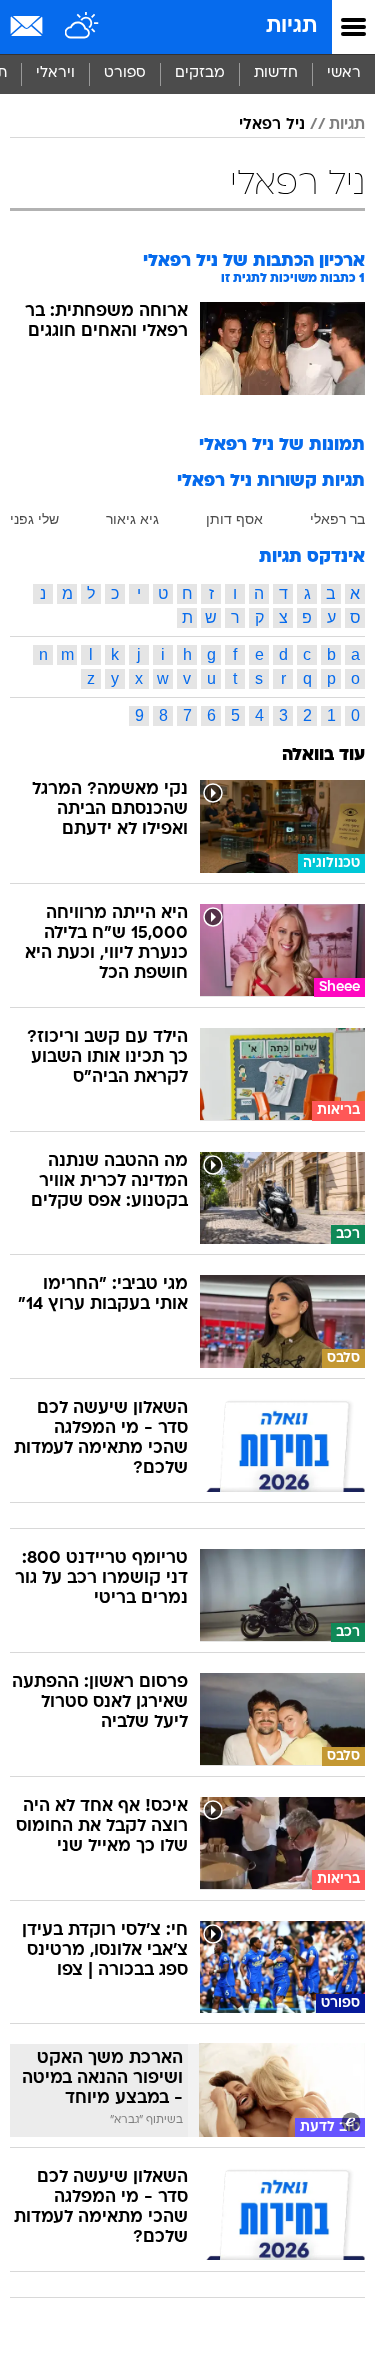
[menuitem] (275, 74)
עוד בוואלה (323, 755)
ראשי (344, 73)
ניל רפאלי (272, 125)
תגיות (291, 26)
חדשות (276, 73)
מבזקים (200, 73)
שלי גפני (34, 519)
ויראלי (55, 73)
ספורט (125, 73)
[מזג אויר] (82, 27)
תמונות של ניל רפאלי (282, 445)
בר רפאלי (337, 519)
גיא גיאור (132, 519)
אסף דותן (234, 519)
